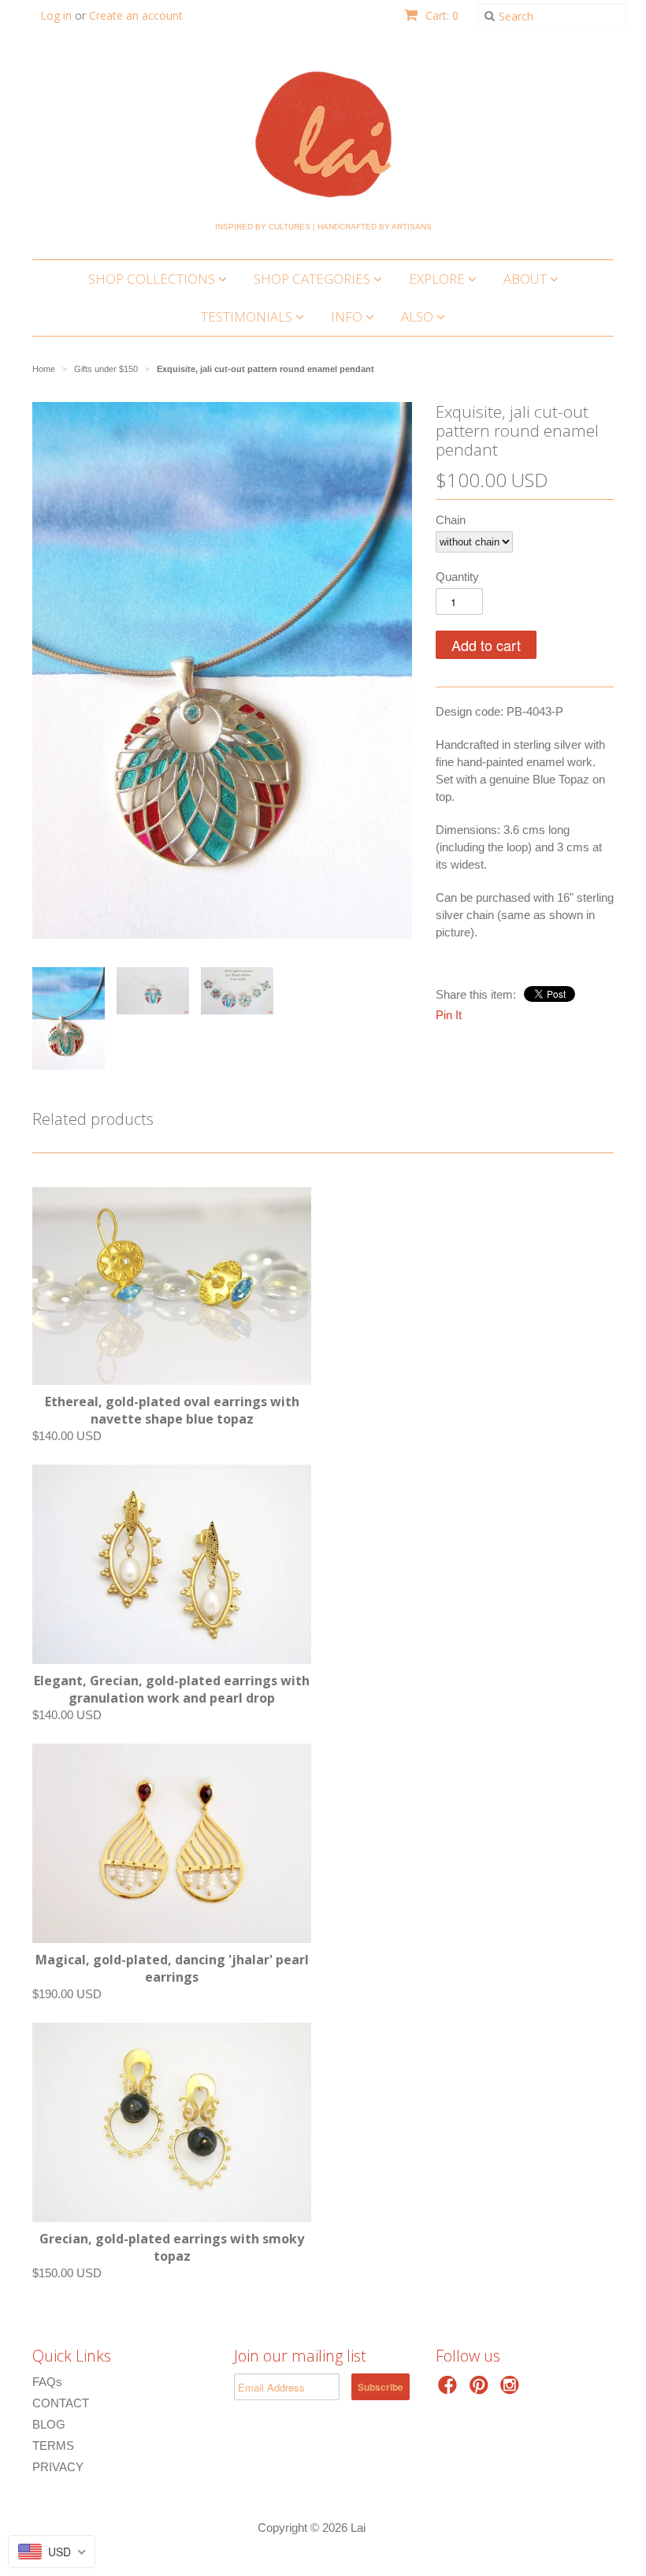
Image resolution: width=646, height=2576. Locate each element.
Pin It (449, 1015)
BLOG (49, 2424)
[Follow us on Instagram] (512, 2390)
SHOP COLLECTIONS (153, 279)
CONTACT (61, 2403)
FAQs (47, 2382)
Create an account (136, 15)
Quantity (457, 577)
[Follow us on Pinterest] (481, 2390)
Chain (451, 520)
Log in (56, 15)
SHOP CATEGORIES (314, 279)
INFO (348, 316)
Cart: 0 (440, 15)
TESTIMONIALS (248, 316)
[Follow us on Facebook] (450, 2390)
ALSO (419, 316)
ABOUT (527, 279)
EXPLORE (438, 279)
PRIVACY (58, 2467)
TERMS (53, 2446)
